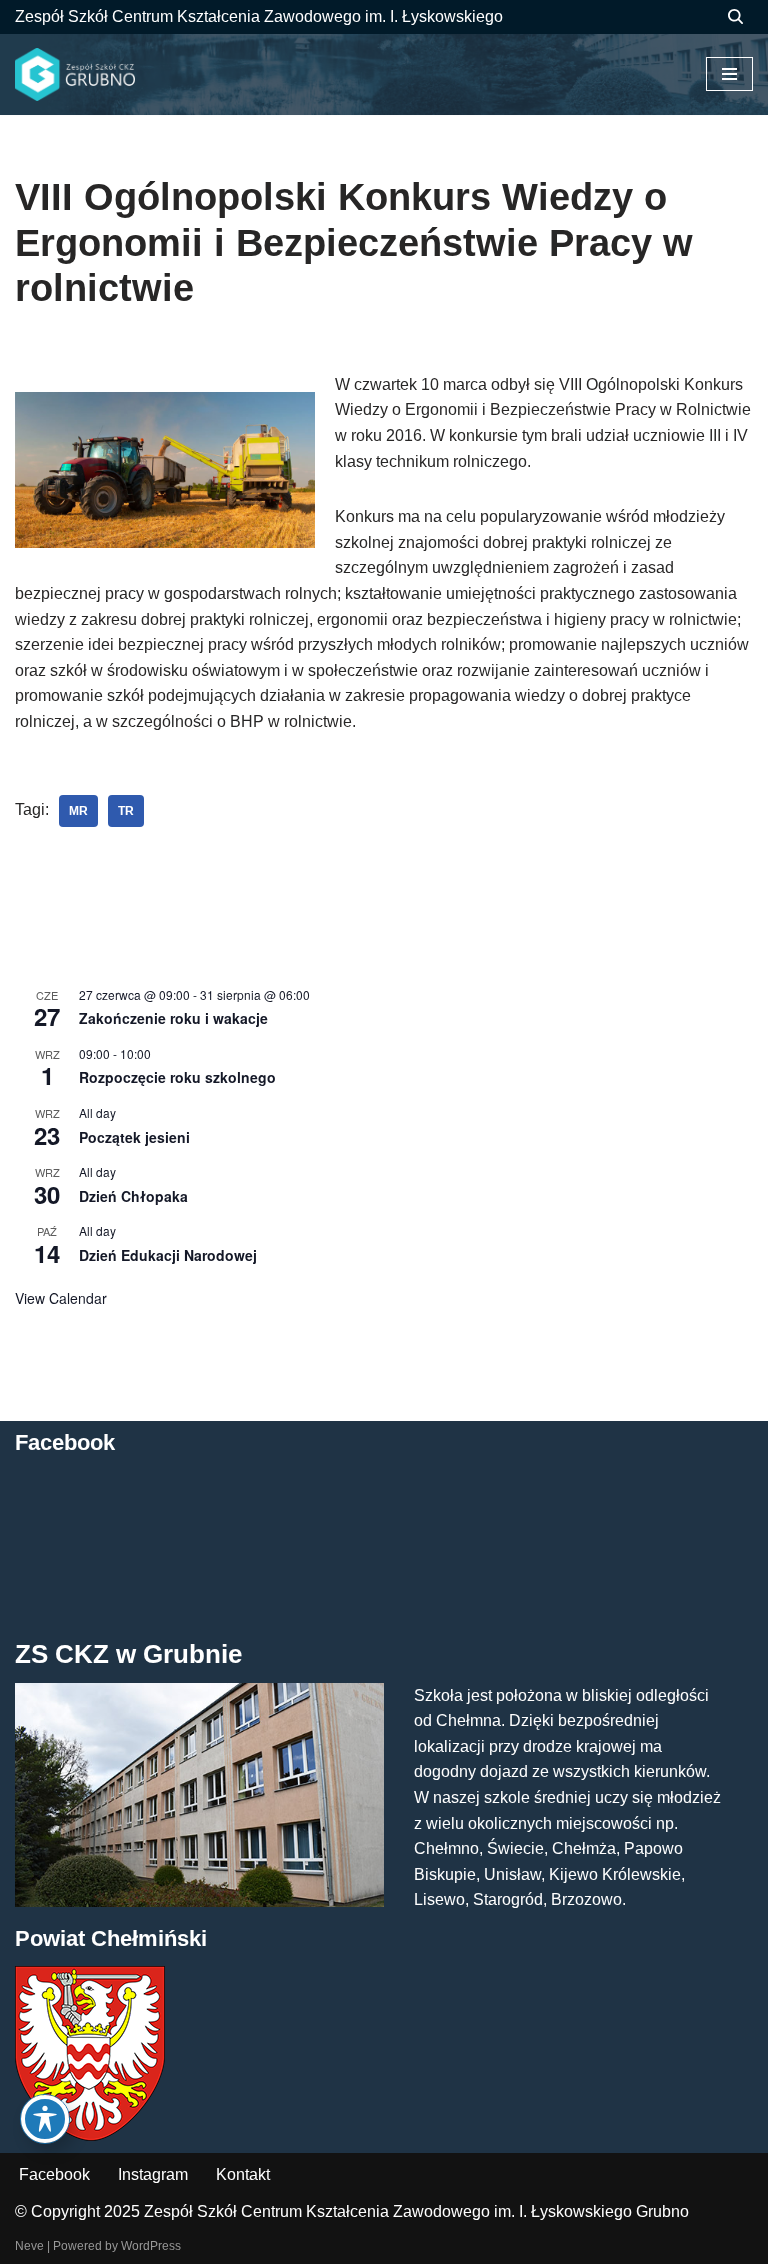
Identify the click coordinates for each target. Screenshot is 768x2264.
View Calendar (61, 1298)
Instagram (153, 2174)
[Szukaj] (735, 16)
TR (126, 811)
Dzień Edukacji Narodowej (168, 1255)
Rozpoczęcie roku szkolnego (177, 1077)
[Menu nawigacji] (729, 74)
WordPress (151, 2246)
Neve (29, 2246)
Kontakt (243, 2174)
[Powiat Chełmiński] (90, 2135)
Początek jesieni (134, 1137)
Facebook (54, 2174)
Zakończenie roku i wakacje (173, 1018)
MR (78, 811)
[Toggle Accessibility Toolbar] (45, 2119)
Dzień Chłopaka (133, 1196)
